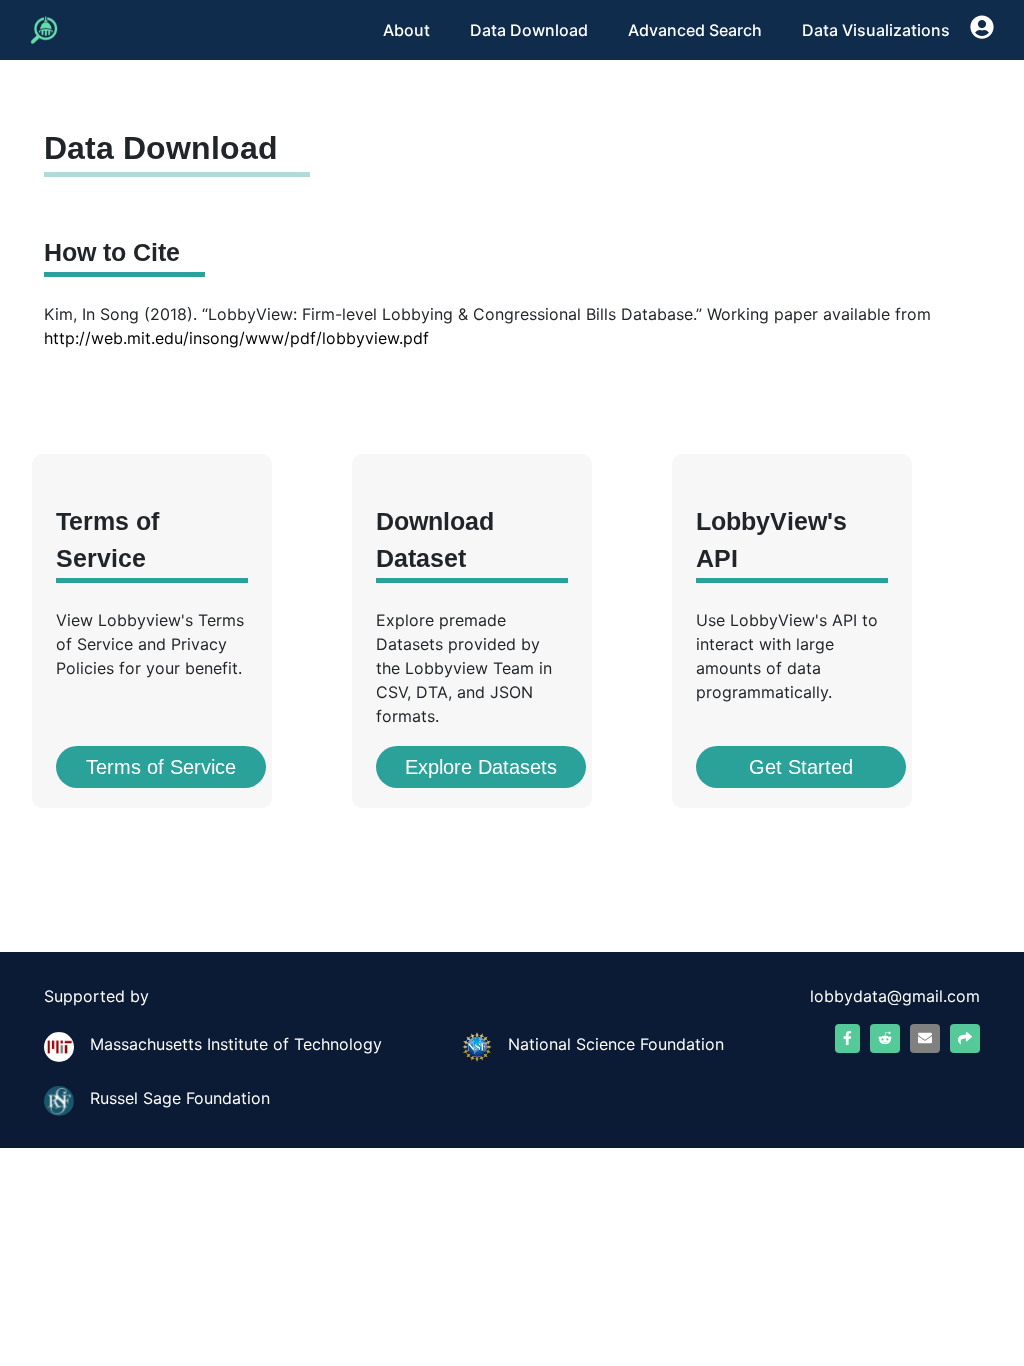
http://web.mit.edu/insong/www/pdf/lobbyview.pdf (236, 338)
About (406, 30)
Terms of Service (161, 767)
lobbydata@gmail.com (895, 996)
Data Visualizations (876, 30)
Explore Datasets (481, 767)
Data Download (529, 30)
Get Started (801, 767)
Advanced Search (695, 30)
